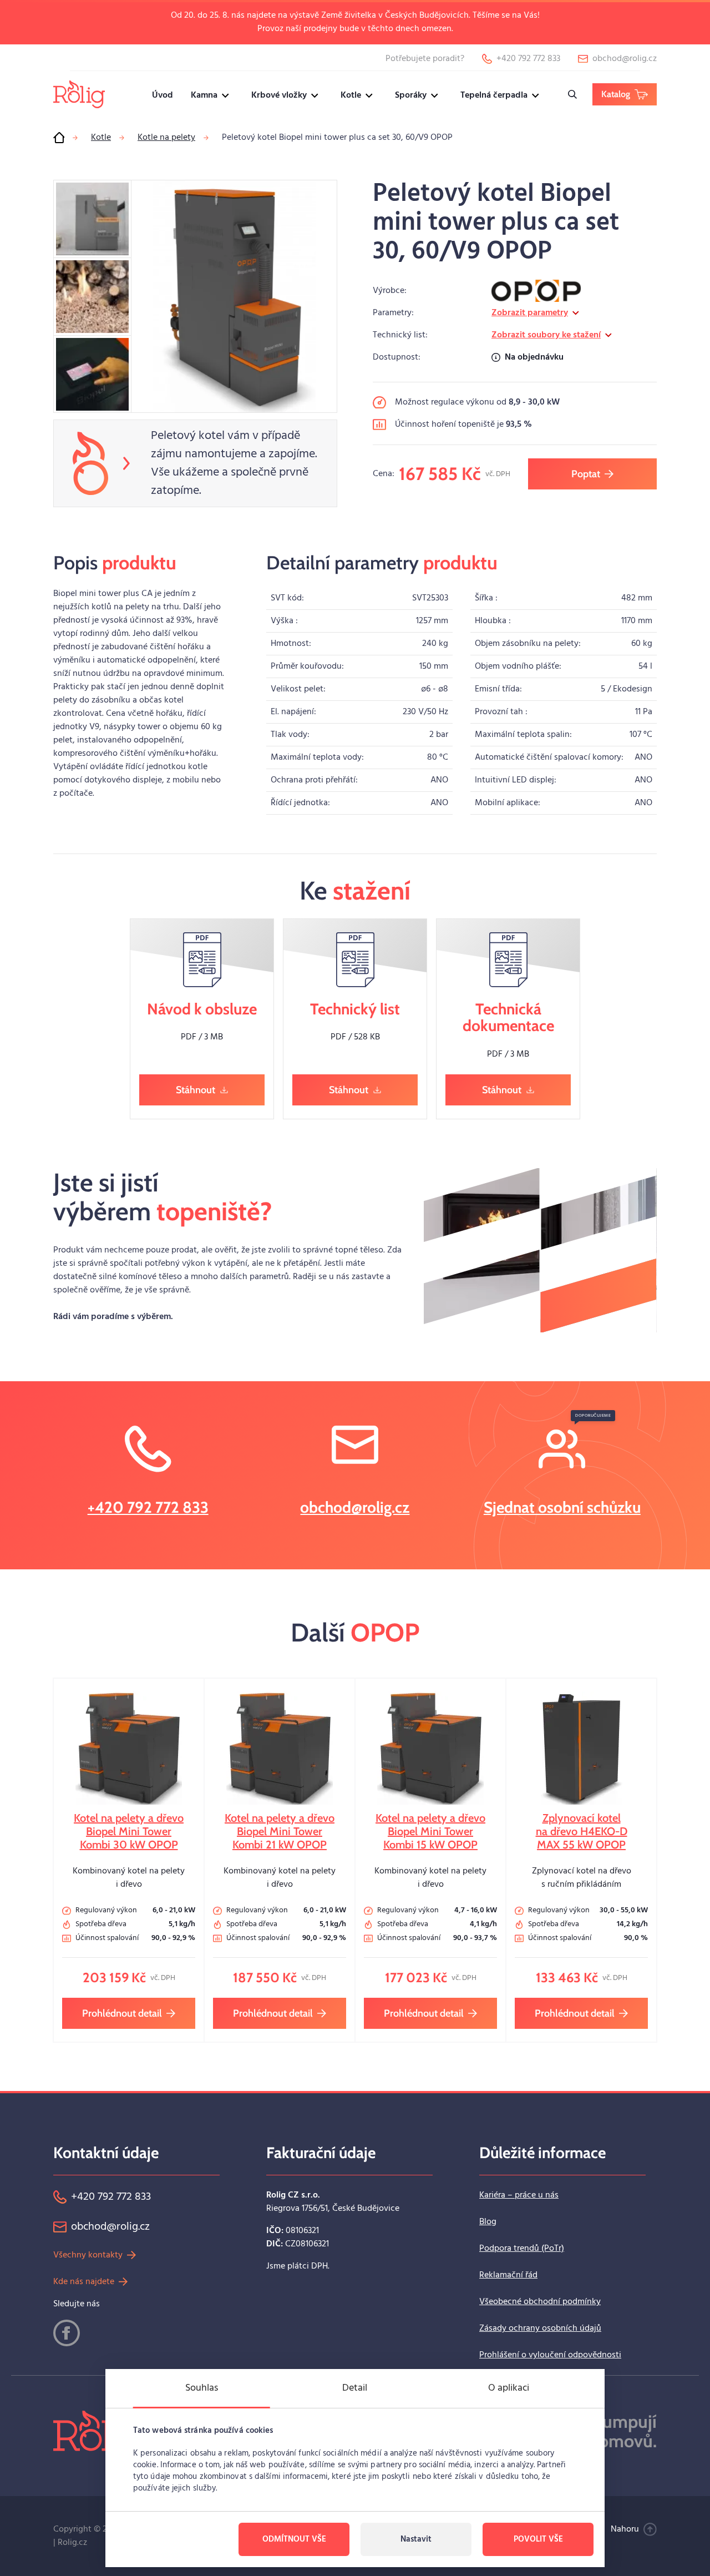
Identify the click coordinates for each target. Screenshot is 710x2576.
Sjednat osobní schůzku (562, 1507)
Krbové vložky (279, 95)
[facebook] (67, 2333)
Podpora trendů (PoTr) (522, 2249)
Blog (488, 2222)
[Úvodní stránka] (59, 138)
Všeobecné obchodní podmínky (540, 2302)
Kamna (204, 95)
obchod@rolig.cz (355, 1507)
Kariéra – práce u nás (519, 2195)
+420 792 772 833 (148, 1507)
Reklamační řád (508, 2275)
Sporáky (411, 95)
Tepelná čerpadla (494, 95)
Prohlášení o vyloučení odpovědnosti (550, 2355)
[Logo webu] (79, 94)
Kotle (351, 95)
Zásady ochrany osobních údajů (540, 2328)
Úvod (163, 95)
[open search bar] (572, 94)
